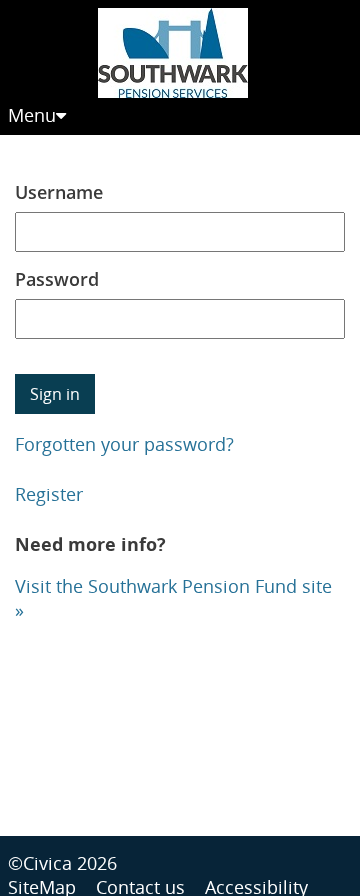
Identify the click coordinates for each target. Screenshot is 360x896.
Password (57, 279)
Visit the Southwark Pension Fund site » (173, 598)
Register (49, 494)
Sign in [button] (55, 394)
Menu (32, 115)
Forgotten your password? (124, 444)
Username (59, 192)
